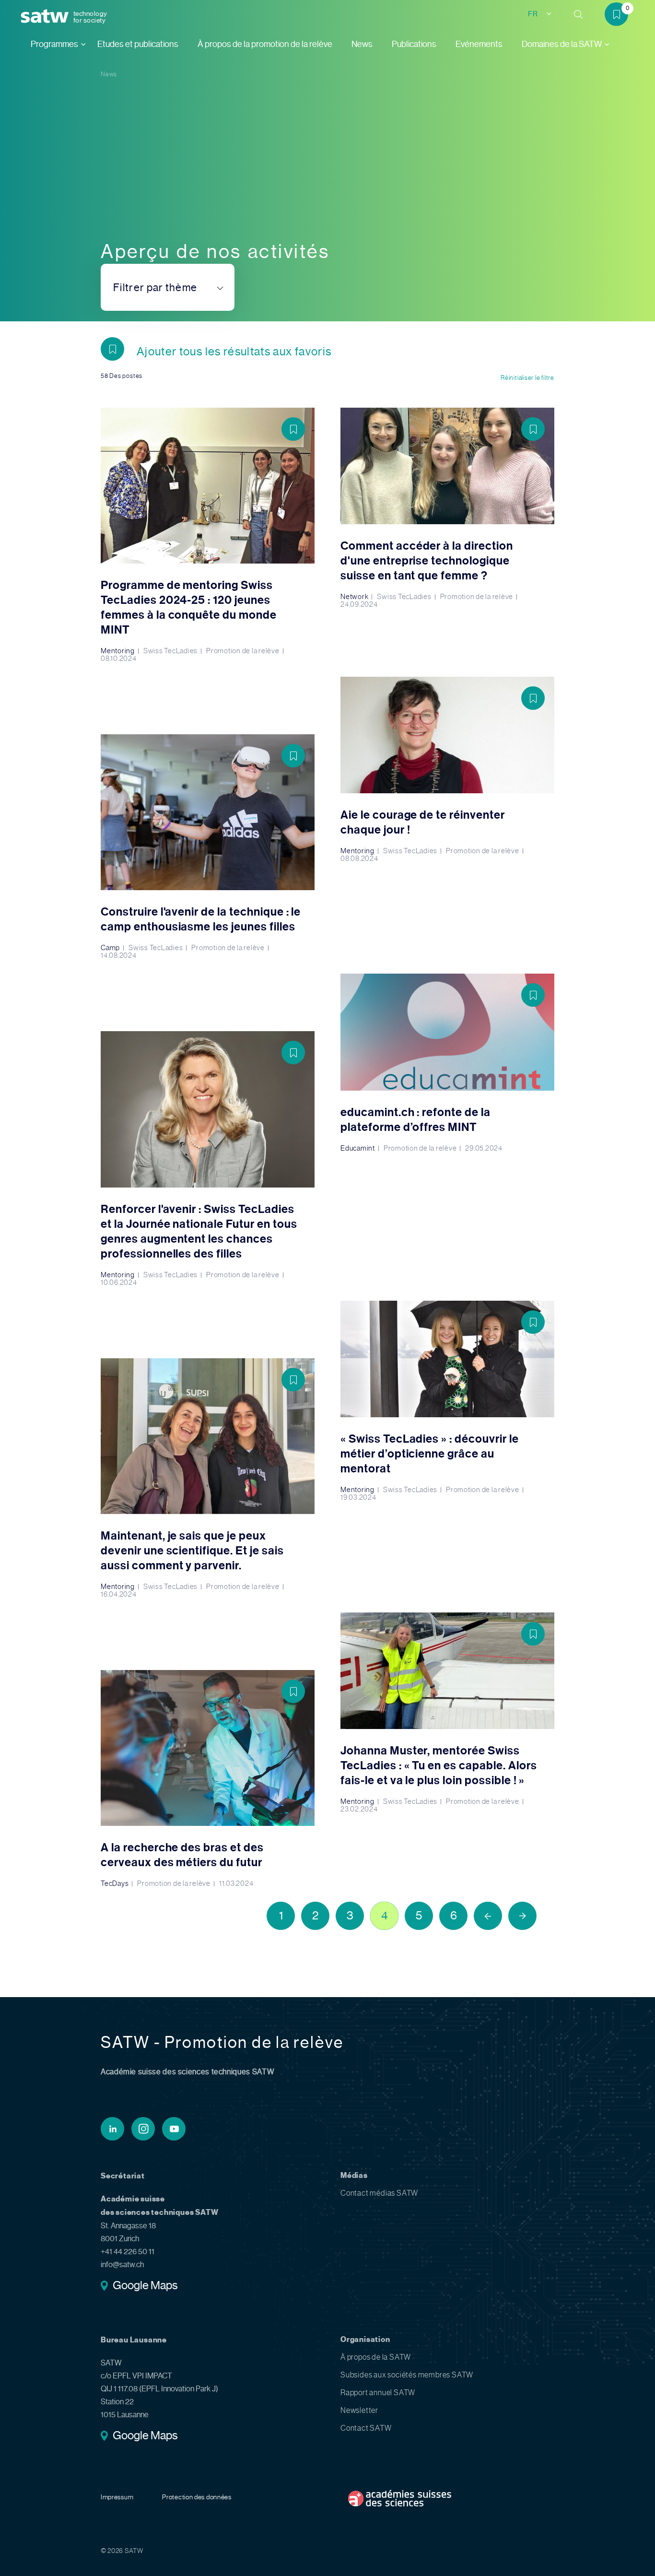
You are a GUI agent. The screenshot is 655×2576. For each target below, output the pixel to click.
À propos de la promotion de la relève (265, 44)
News (362, 44)
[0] (620, 16)
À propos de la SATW (376, 2357)
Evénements (479, 44)
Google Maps (145, 2286)
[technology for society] (47, 17)
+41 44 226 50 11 (128, 2252)
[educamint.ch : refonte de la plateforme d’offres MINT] (447, 1063)
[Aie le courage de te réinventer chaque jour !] (447, 770)
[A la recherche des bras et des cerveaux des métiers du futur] (208, 1779)
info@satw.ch (122, 2264)
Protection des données (197, 2497)
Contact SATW (366, 2428)
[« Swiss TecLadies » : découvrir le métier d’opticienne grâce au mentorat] (447, 1401)
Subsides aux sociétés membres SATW (407, 2375)
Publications (414, 44)
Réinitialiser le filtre (527, 378)
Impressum (117, 2497)
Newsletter (359, 2410)
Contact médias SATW (379, 2193)
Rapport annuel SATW (378, 2393)
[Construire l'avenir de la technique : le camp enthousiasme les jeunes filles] (208, 847)
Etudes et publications (138, 44)
